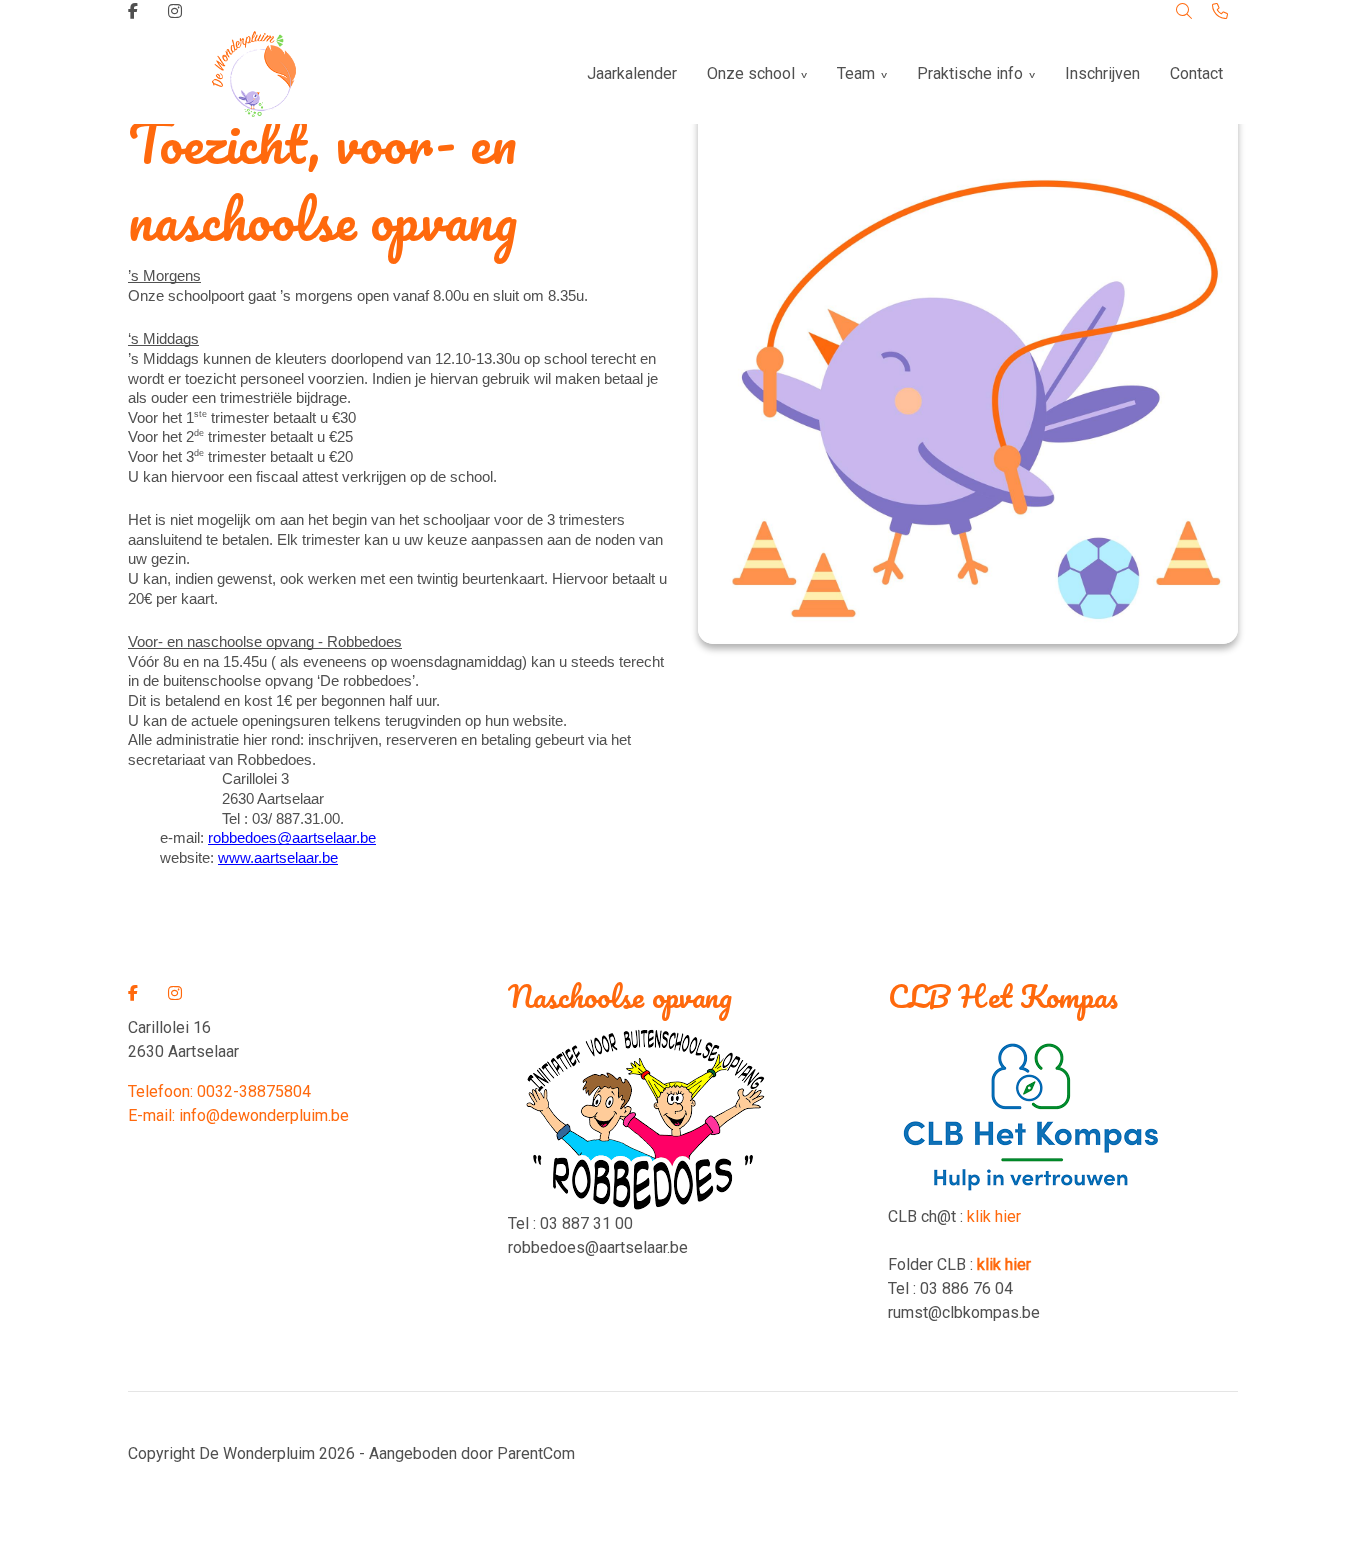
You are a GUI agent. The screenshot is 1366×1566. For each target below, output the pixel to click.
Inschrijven (1102, 73)
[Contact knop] (1220, 12)
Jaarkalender (632, 73)
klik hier (994, 1216)
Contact (1196, 73)
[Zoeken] (1184, 12)
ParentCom (536, 1453)
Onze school (751, 73)
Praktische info (970, 73)
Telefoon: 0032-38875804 (219, 1091)
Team (856, 73)
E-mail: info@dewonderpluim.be (238, 1115)
